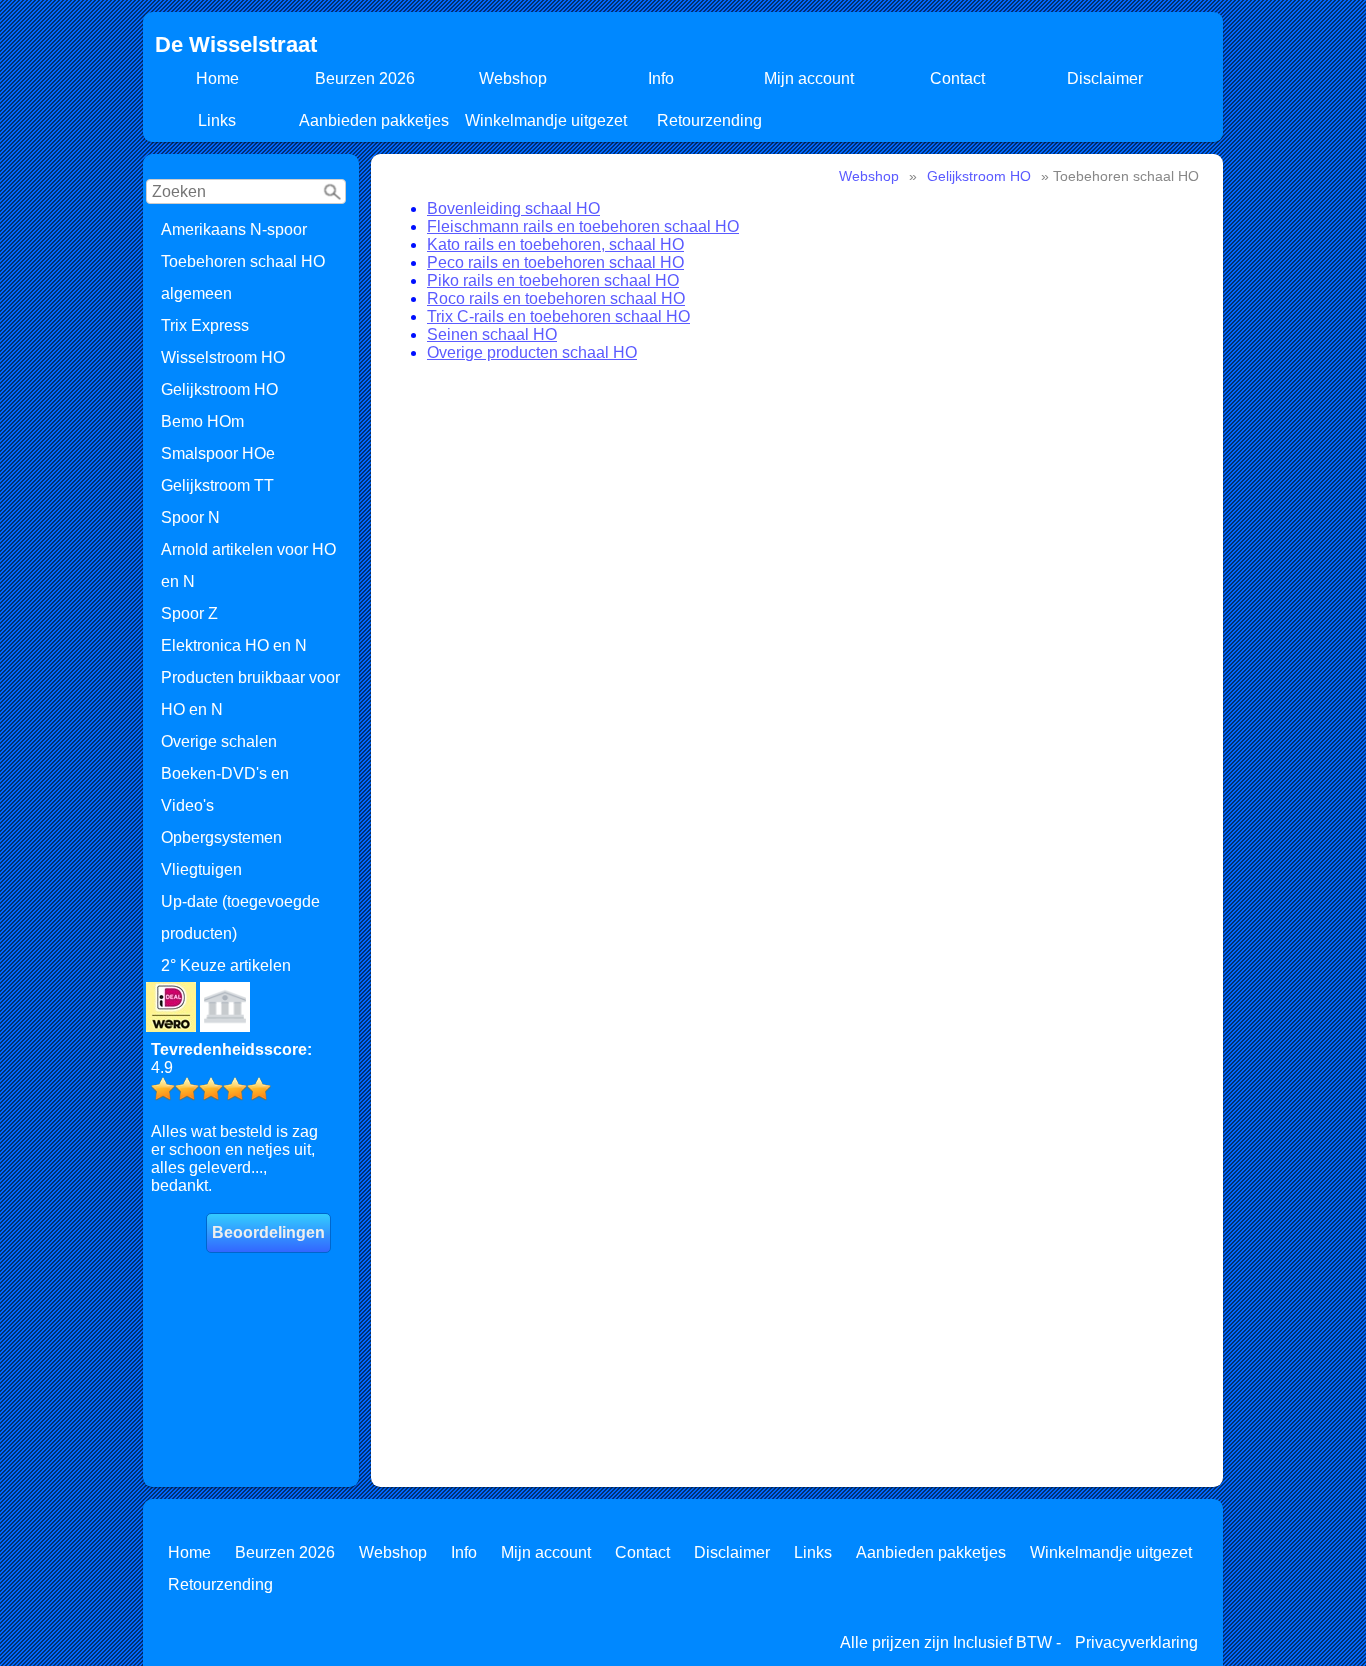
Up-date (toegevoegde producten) (240, 917)
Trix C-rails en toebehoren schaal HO (558, 316)
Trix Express (205, 325)
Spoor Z (189, 613)
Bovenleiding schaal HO (513, 208)
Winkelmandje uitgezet (546, 120)
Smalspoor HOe (218, 453)
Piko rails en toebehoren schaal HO (553, 280)
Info (661, 78)
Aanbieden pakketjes (374, 120)
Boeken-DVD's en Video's (225, 789)
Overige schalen (219, 741)
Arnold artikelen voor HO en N (248, 565)
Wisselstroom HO (223, 357)
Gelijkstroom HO (219, 389)
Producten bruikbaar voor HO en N (250, 693)
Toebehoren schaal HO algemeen (243, 277)
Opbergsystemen (221, 837)
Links (217, 120)
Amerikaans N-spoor (234, 229)
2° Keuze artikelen (226, 965)
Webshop (513, 78)
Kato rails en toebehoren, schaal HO (555, 244)
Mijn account (809, 78)
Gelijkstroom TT (217, 485)
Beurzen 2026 (365, 78)
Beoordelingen (268, 1232)
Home (217, 78)
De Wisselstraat (236, 44)
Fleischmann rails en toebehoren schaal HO (583, 226)
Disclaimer (1105, 78)
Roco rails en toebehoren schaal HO (556, 298)
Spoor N (190, 517)
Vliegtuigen (201, 869)
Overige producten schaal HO (532, 352)
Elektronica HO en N (234, 645)
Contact (957, 78)
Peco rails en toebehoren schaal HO (555, 262)
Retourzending (709, 120)
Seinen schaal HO (492, 334)
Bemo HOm (202, 421)
